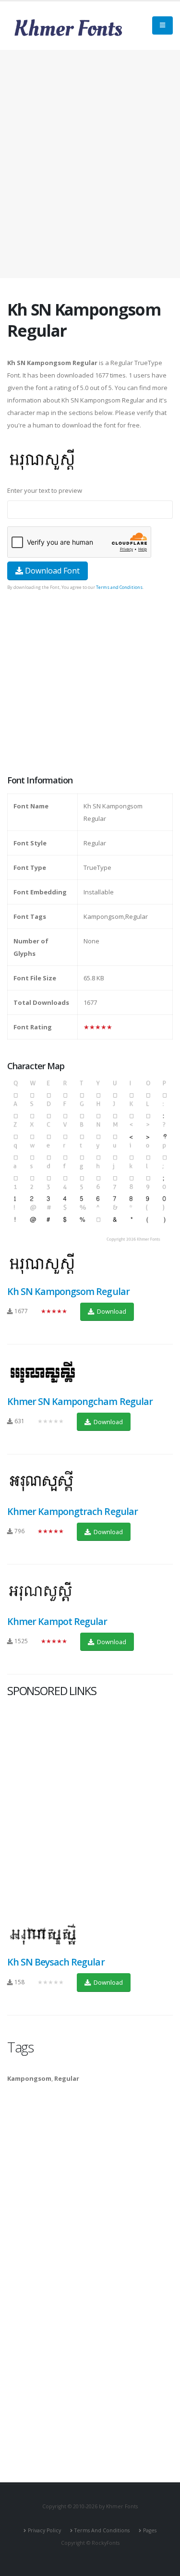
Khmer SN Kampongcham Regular (80, 1401)
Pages (150, 2530)
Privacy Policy (44, 2530)
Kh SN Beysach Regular (56, 1962)
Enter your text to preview (45, 490)
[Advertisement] (90, 164)
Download (111, 1311)
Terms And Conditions (102, 2530)
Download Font (51, 571)
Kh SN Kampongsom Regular (68, 1291)
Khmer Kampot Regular (57, 1621)
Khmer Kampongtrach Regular (72, 1511)
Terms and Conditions (119, 587)
